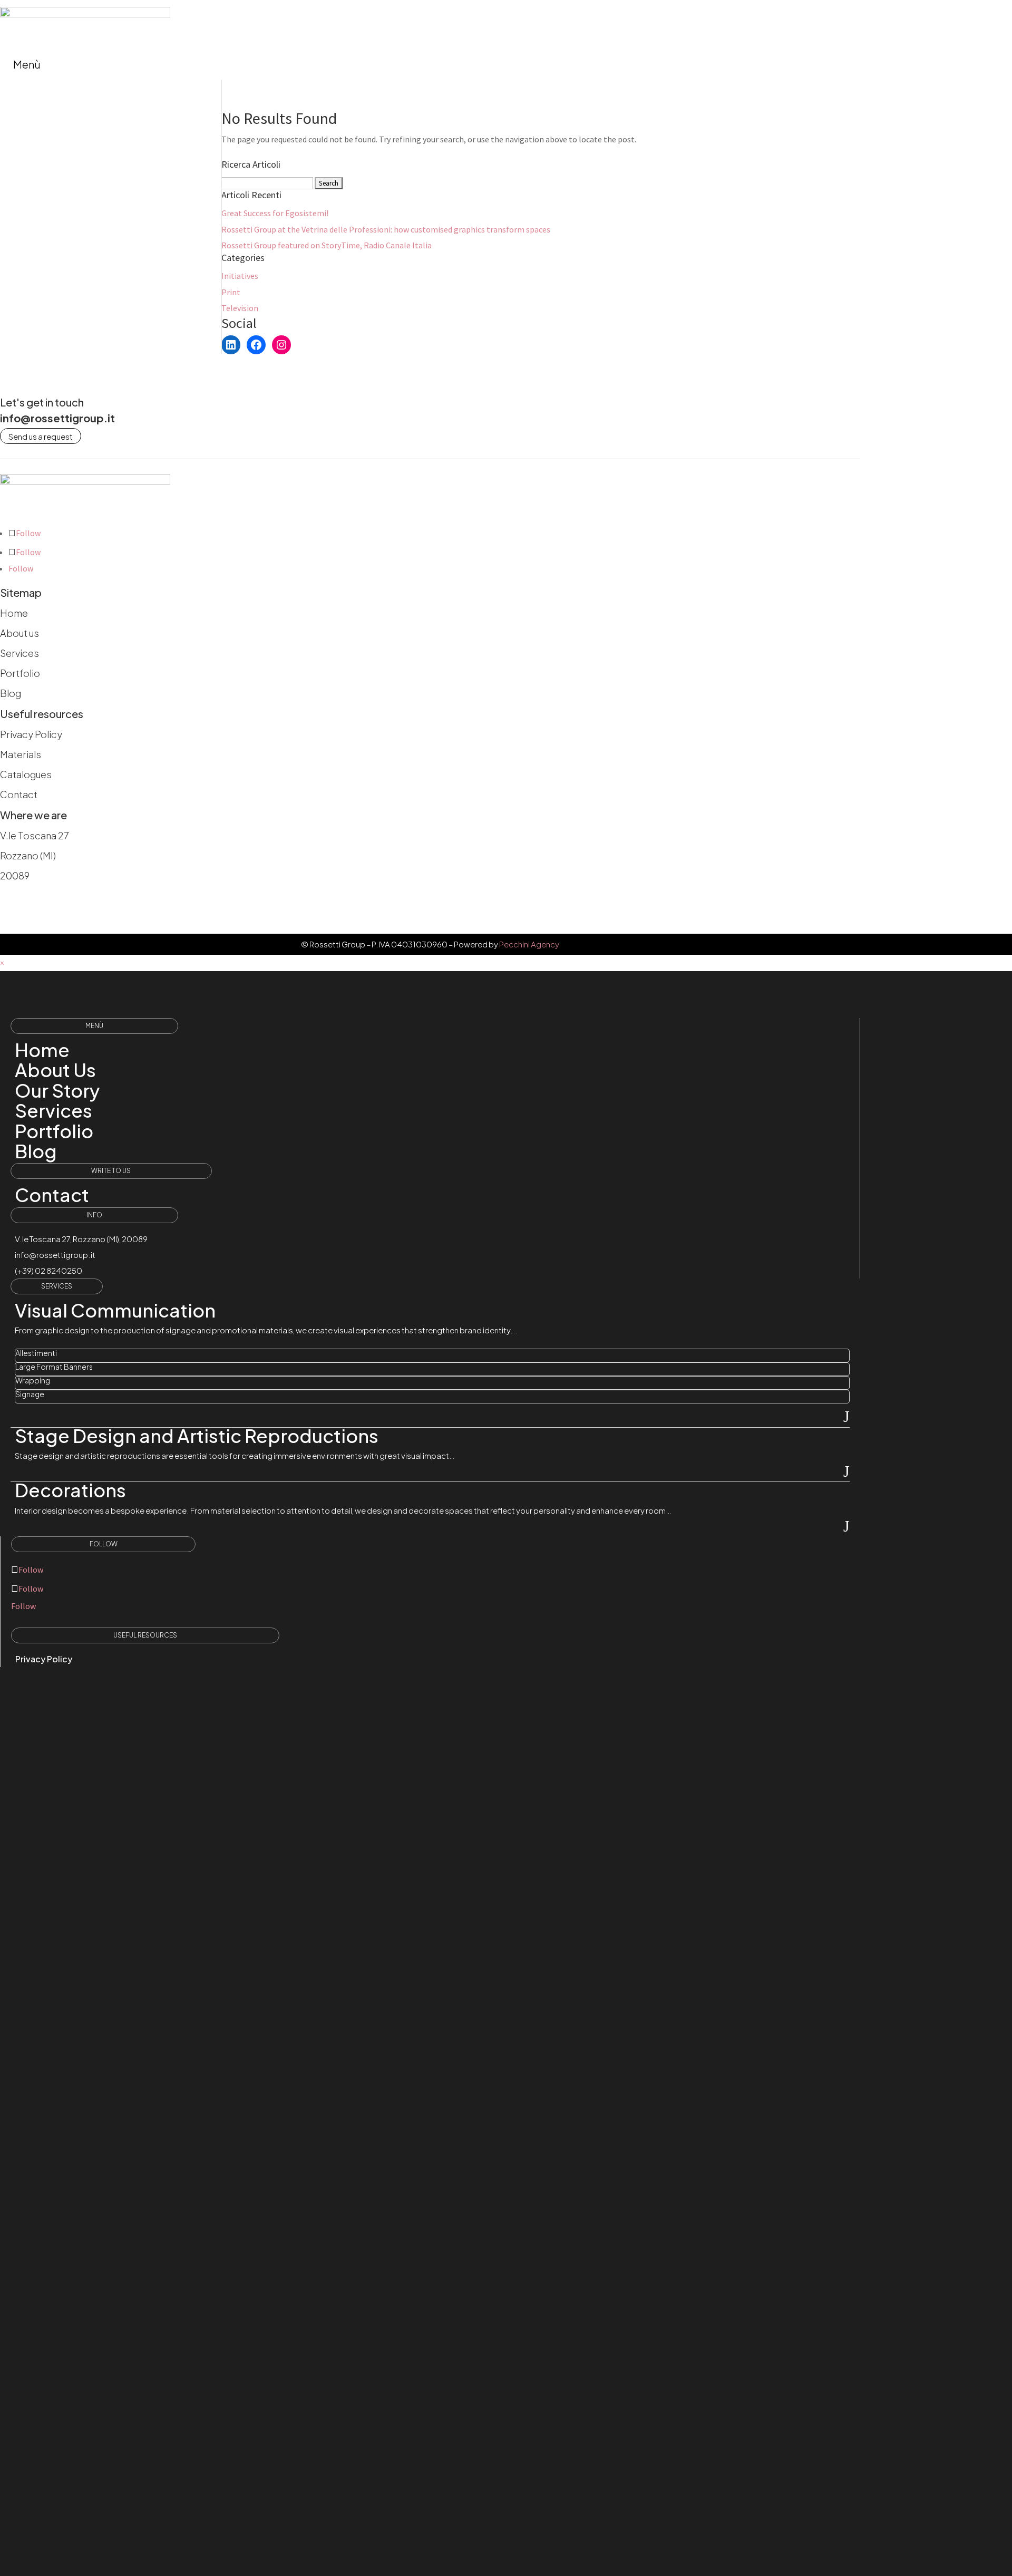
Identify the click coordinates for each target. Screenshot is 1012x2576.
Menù (27, 64)
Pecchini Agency (529, 944)
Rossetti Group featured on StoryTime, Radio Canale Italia (327, 245)
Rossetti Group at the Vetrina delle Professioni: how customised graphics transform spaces (386, 229)
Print (231, 292)
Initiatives (240, 276)
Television (240, 308)
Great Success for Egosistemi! (275, 213)
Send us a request (41, 436)
